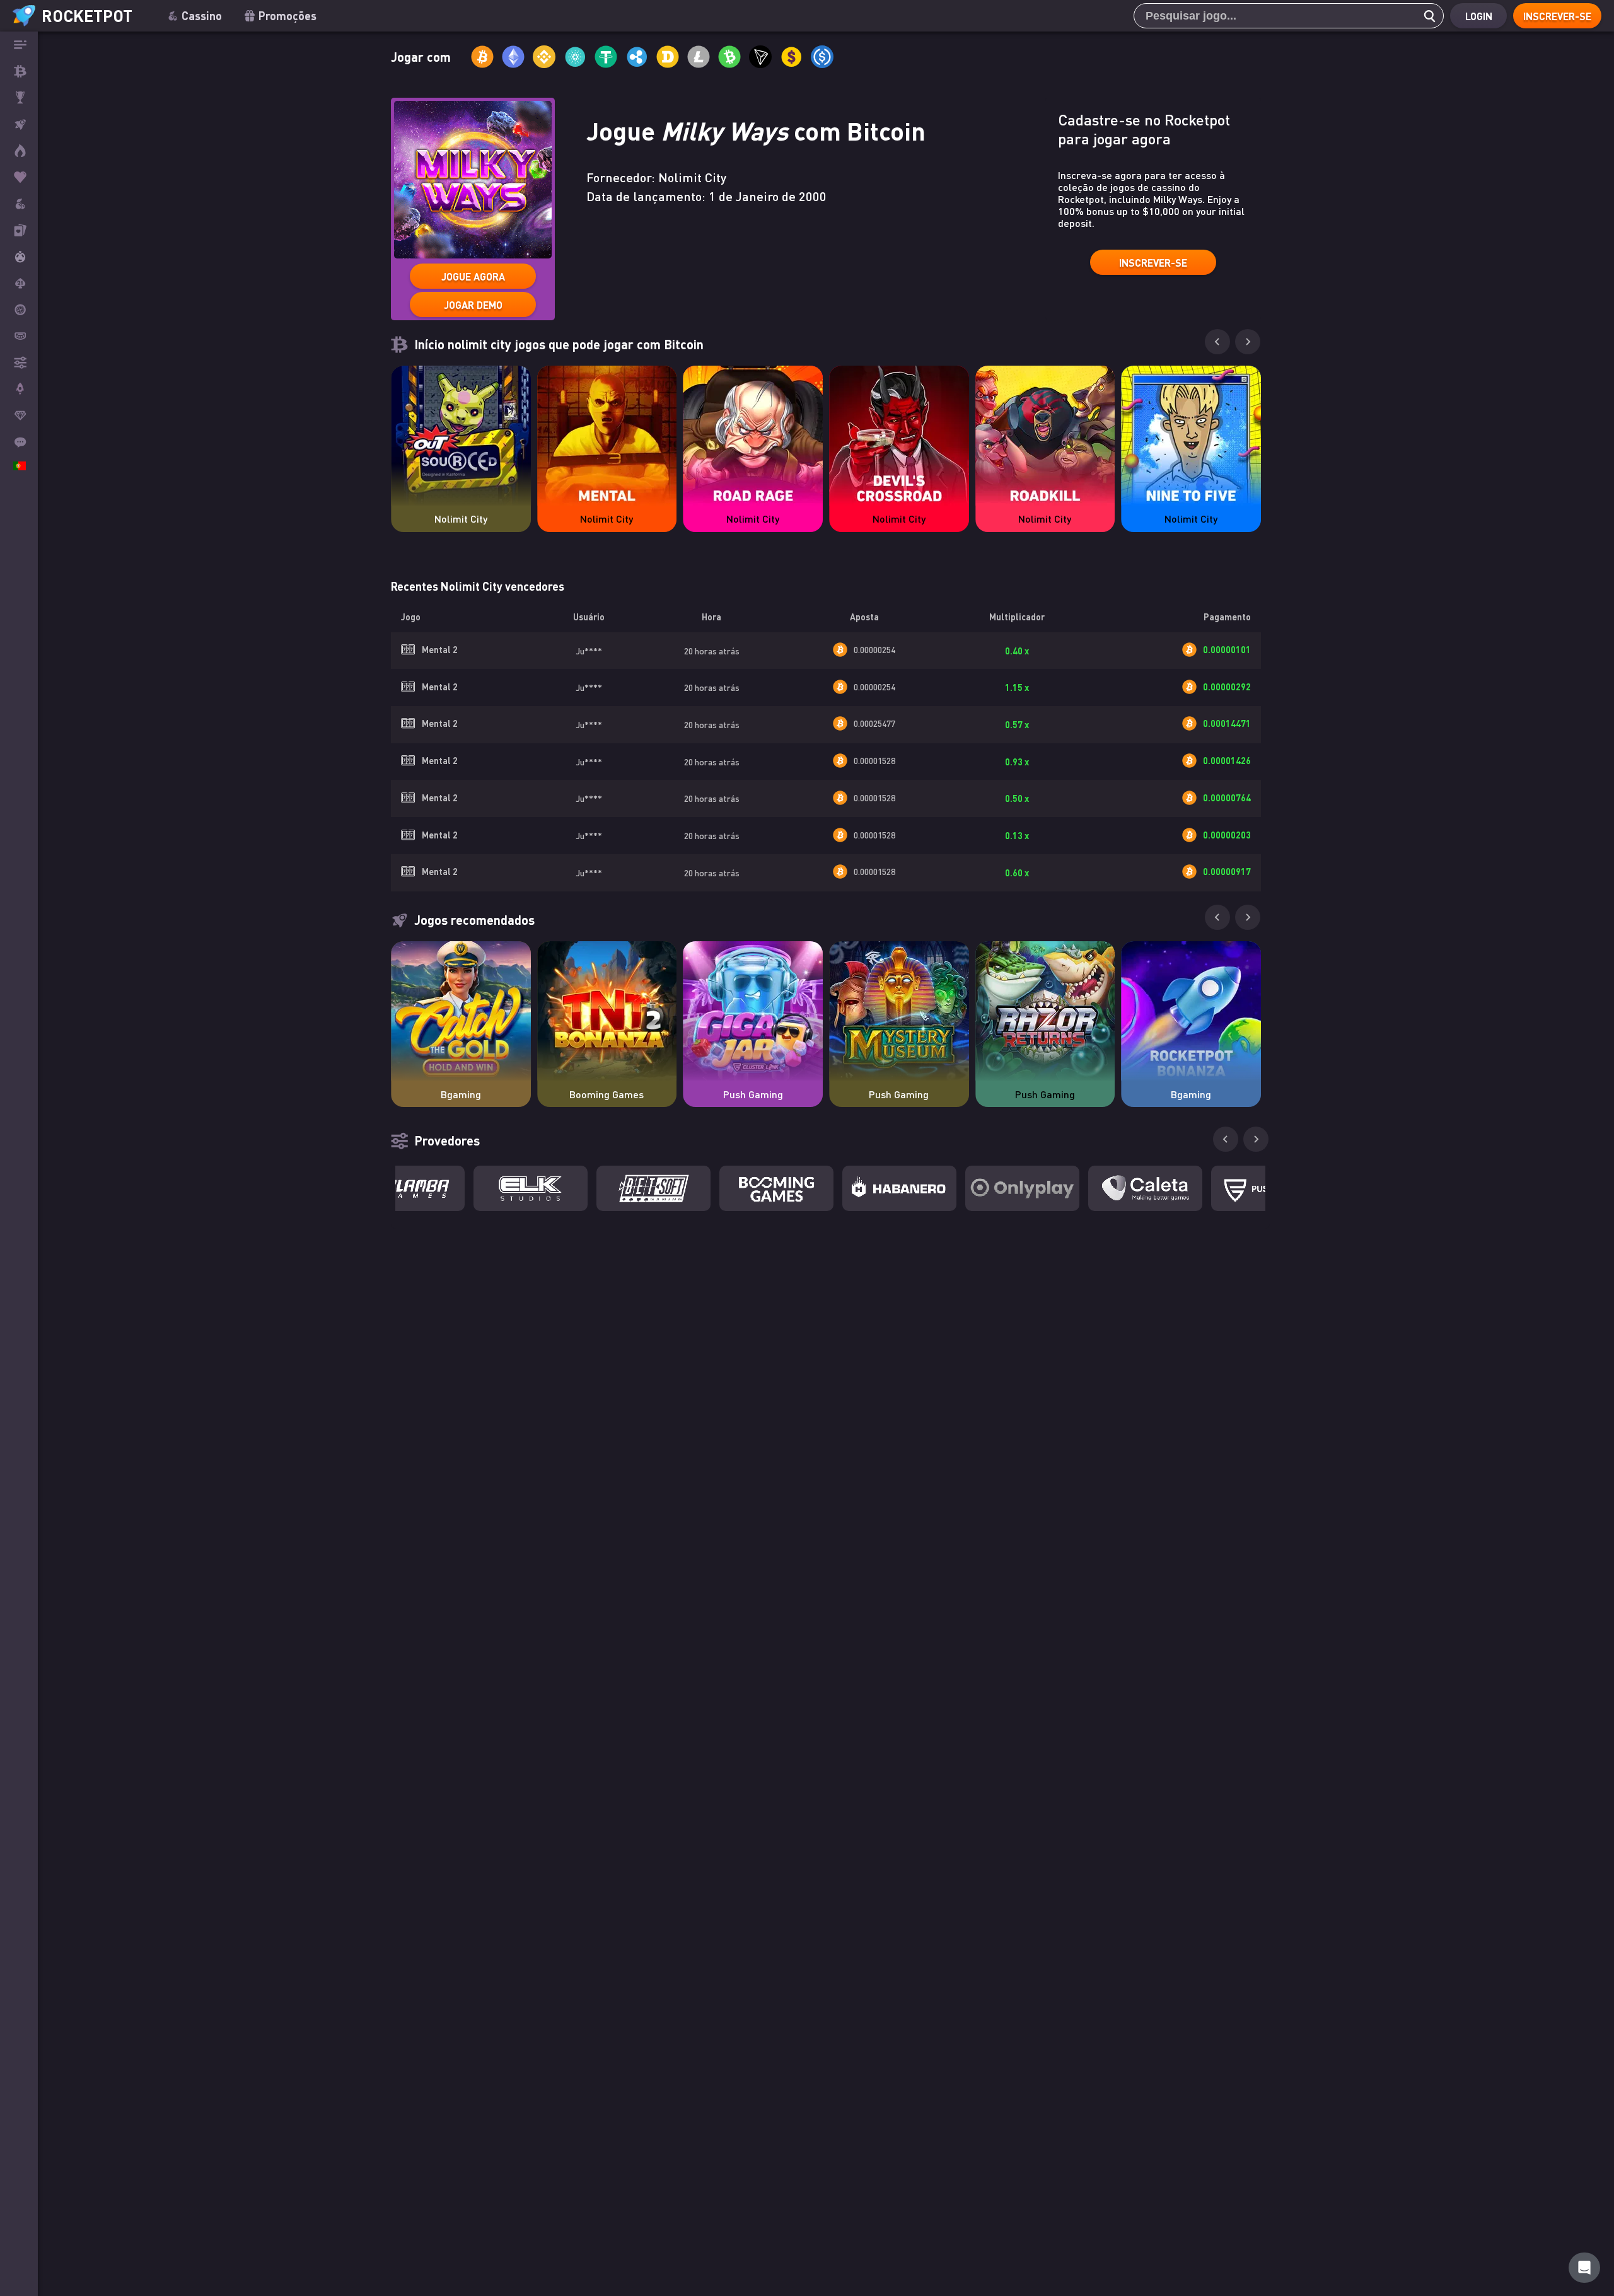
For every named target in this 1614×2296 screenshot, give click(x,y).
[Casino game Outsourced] (461, 436)
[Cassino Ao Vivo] (19, 230)
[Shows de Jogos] (19, 257)
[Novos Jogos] (19, 151)
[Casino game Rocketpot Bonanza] (1191, 1011)
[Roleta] (19, 310)
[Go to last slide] (1217, 342)
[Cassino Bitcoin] (19, 71)
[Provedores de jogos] (19, 362)
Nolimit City (461, 519)
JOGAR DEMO (473, 305)
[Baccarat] (19, 336)
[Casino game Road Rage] (753, 436)
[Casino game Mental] (607, 436)
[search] (1426, 16)
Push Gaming (753, 1094)
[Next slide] (1248, 342)
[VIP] (19, 415)
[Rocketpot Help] (1584, 2268)
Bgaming (461, 1094)
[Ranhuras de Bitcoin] (19, 204)
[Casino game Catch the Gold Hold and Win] (461, 1011)
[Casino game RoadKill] (1045, 436)
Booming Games (607, 1094)
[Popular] (19, 177)
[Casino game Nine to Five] (1191, 436)
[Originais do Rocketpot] (19, 124)
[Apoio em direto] (19, 442)
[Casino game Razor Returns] (1045, 1011)
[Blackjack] (19, 283)
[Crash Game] (19, 389)
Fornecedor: (656, 177)
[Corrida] (19, 98)
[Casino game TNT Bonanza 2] (607, 1011)
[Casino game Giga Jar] (753, 1011)
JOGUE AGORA (473, 276)
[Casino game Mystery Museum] (899, 1011)
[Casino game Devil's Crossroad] (899, 436)
